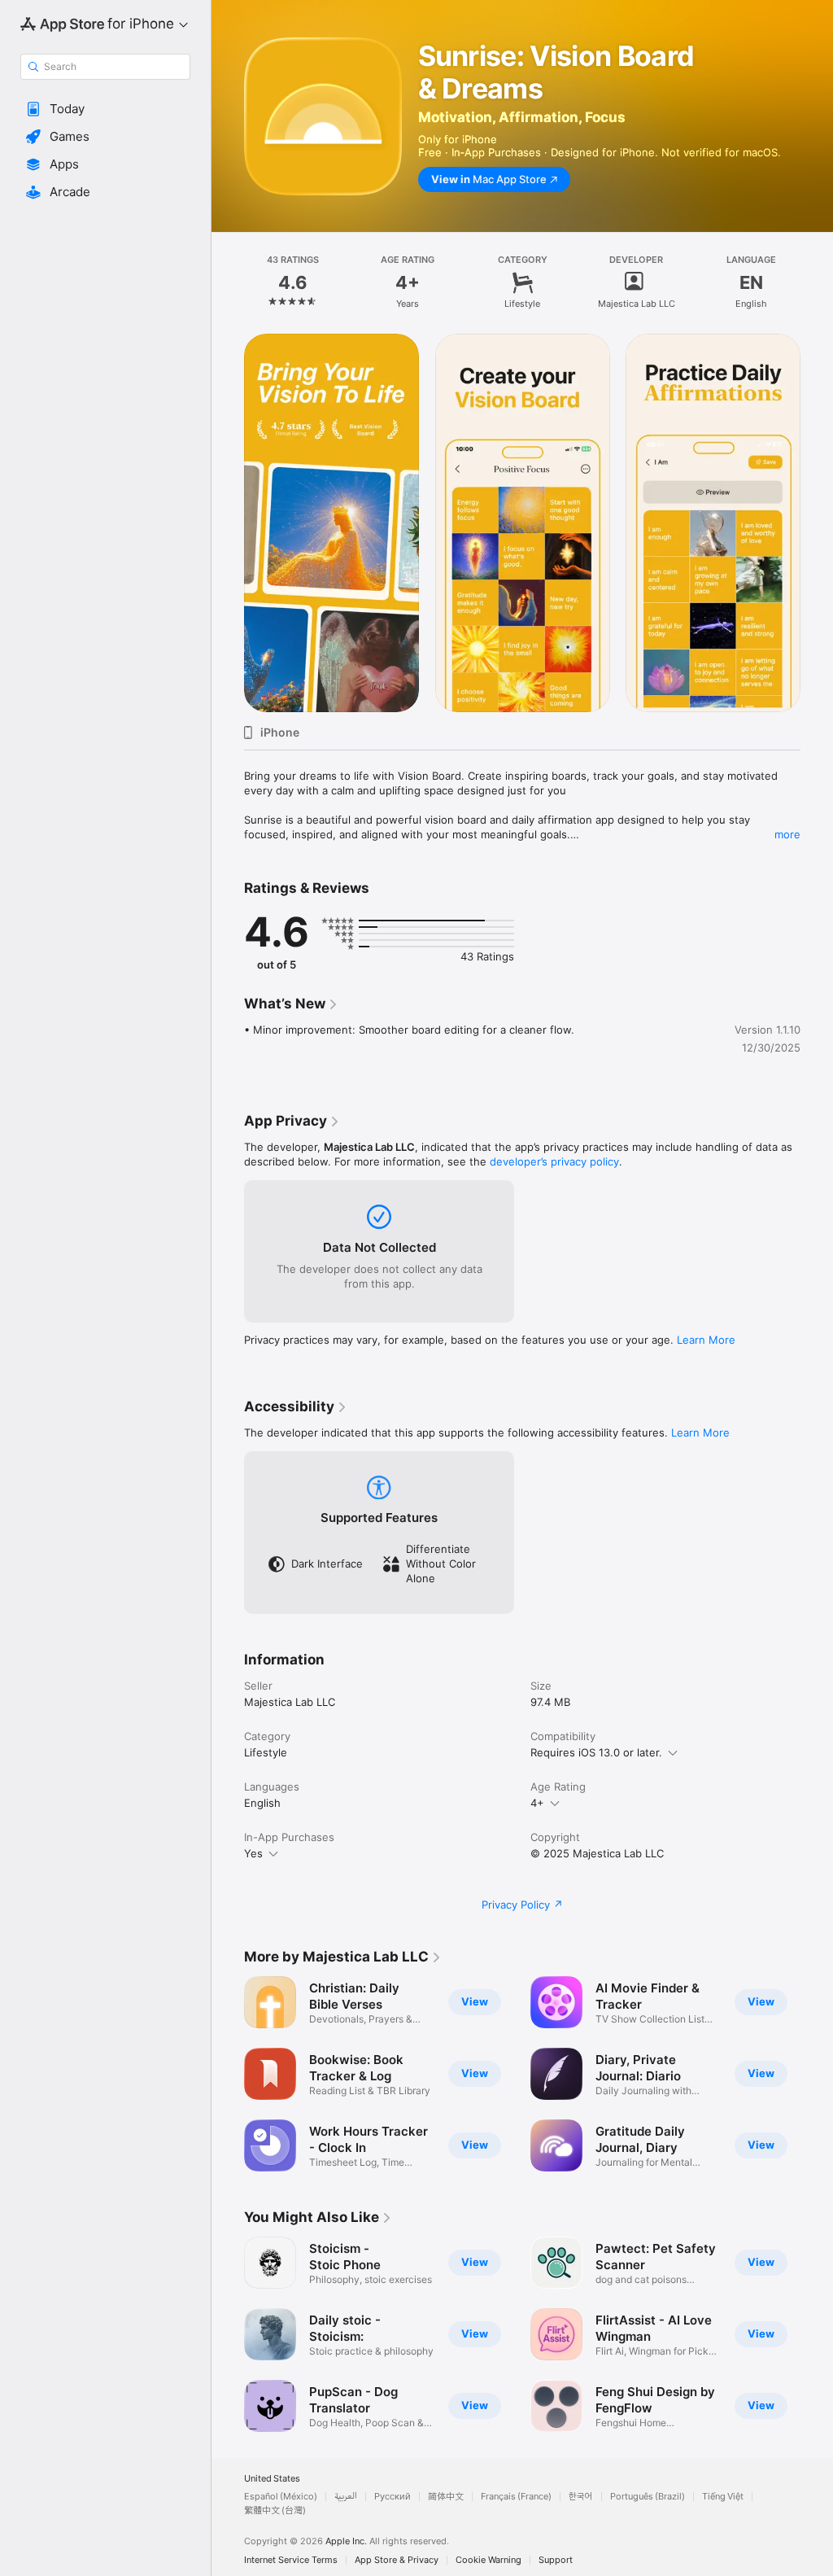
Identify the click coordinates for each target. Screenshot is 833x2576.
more (787, 834)
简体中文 (446, 2497)
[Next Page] (817, 282)
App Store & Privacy (397, 2560)
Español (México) (281, 2497)
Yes (253, 1853)
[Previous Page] (228, 282)
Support (556, 2560)
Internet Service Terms (291, 2560)
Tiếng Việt (723, 2497)
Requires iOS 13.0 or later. (596, 1752)
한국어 (581, 2497)
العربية (346, 2497)
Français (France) (516, 2497)
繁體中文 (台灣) (275, 2510)
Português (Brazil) (648, 2497)
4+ (537, 1803)
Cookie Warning (488, 2560)
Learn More (706, 1340)
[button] (105, 109)
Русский (393, 2497)
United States (272, 2479)
